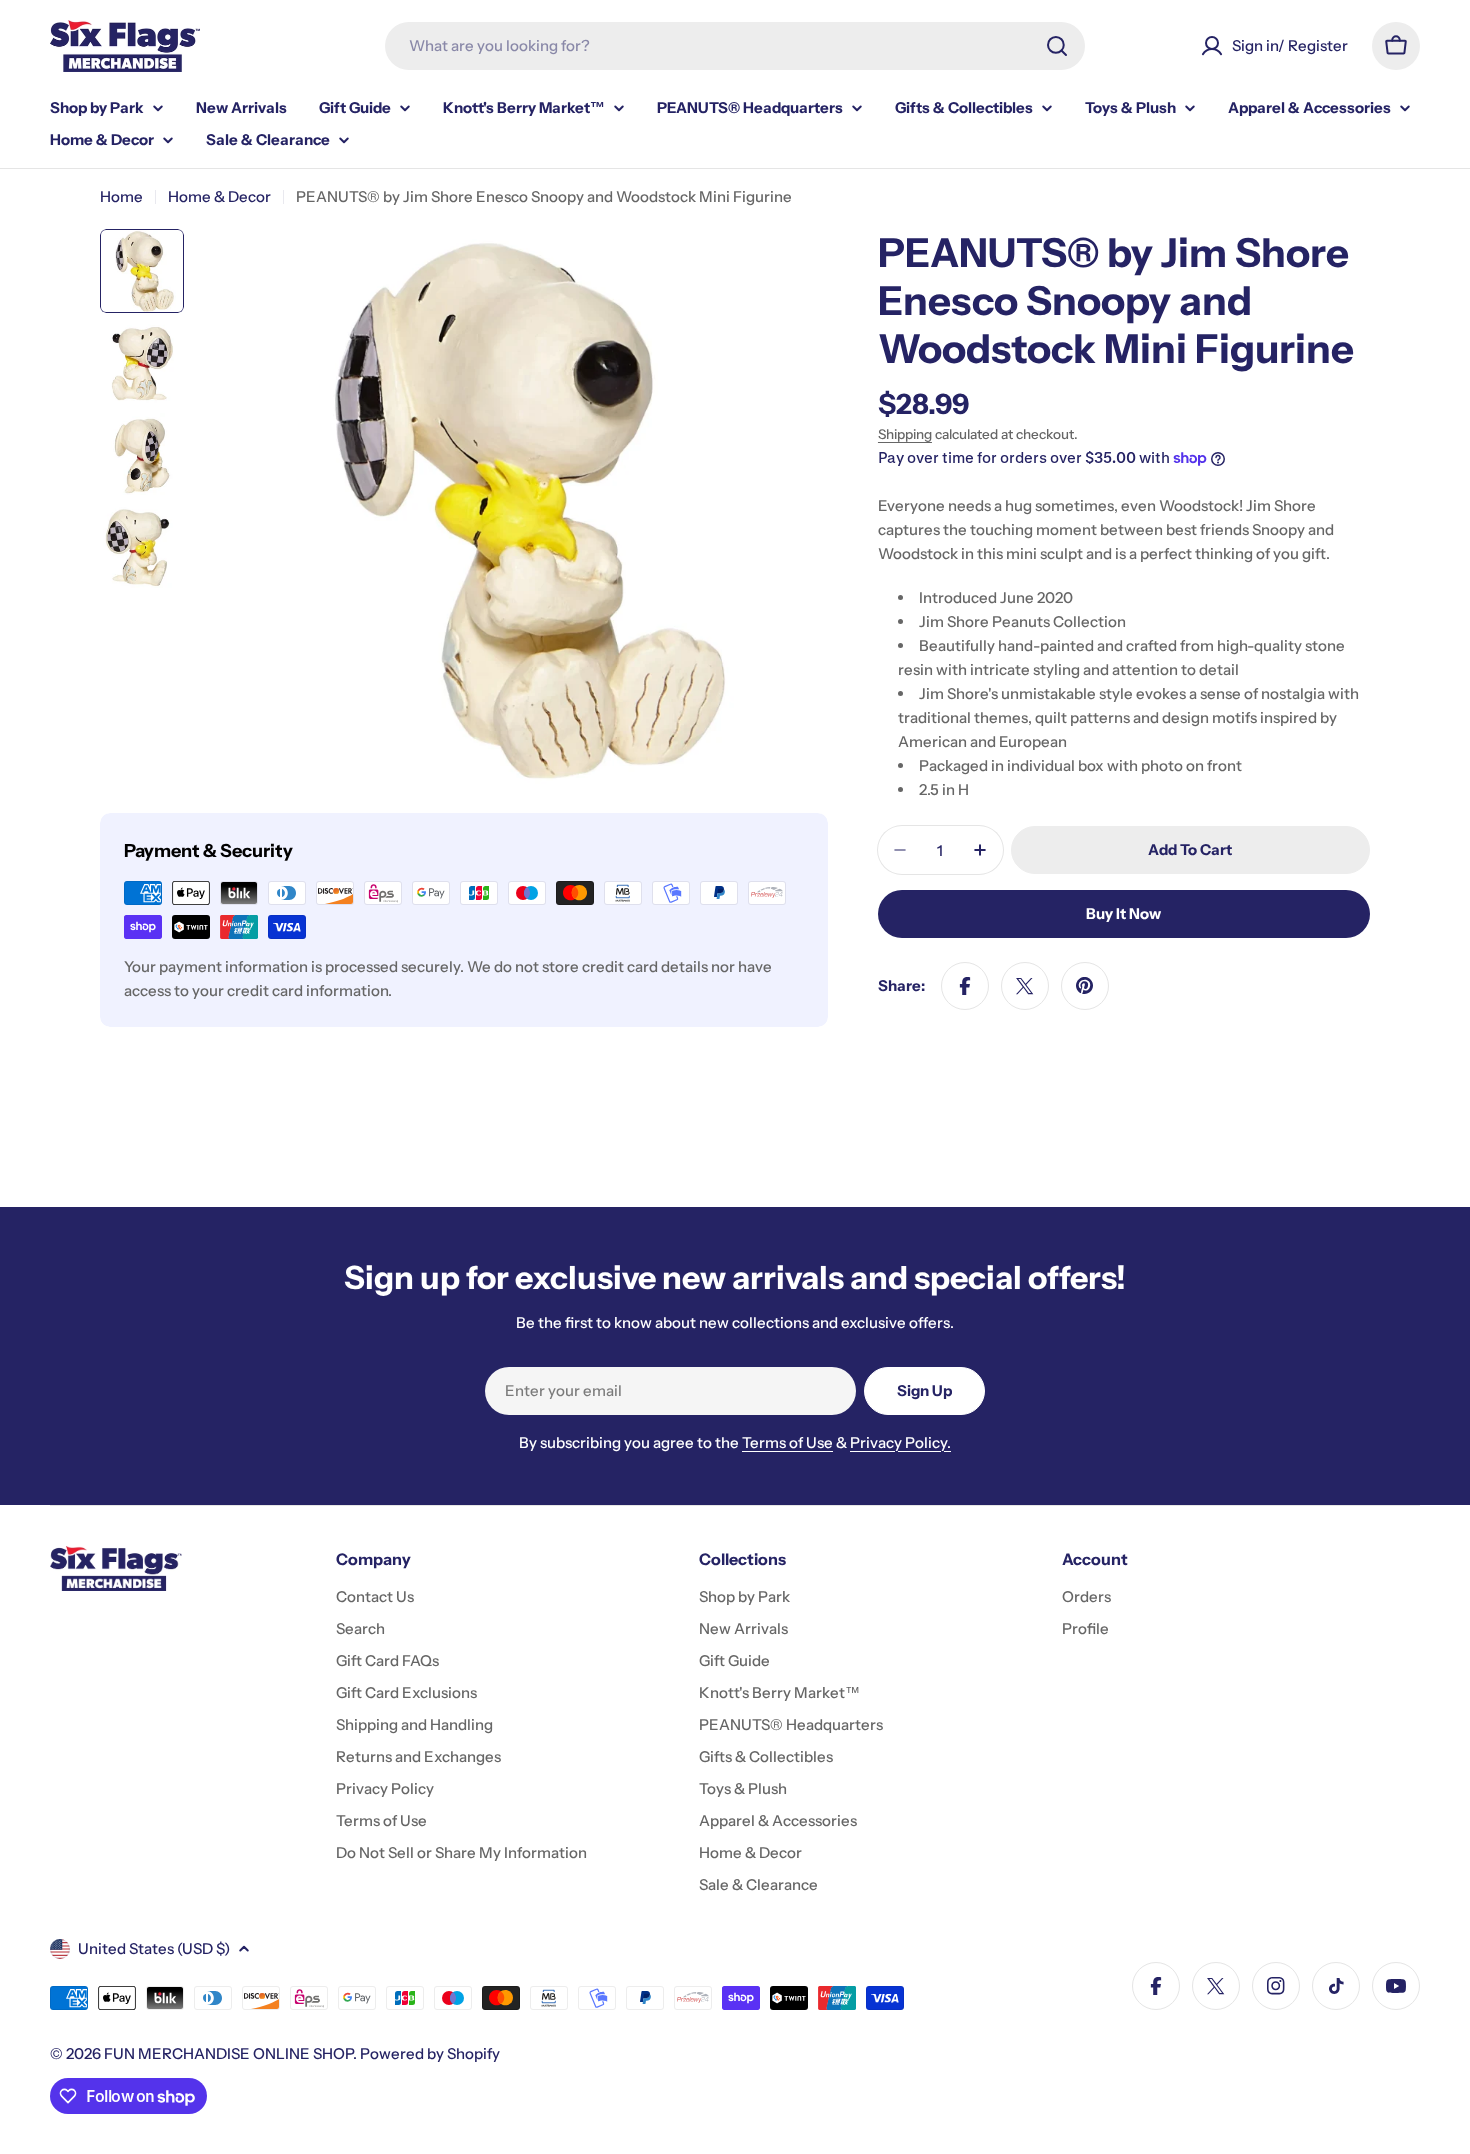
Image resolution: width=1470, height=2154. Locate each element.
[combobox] (735, 46)
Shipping (905, 434)
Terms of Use (787, 1442)
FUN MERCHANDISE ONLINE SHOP (228, 2053)
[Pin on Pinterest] (1085, 986)
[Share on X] (1025, 986)
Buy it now (1123, 913)
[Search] (1057, 46)
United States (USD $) (154, 1948)
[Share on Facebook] (965, 986)
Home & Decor (219, 196)
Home (121, 196)
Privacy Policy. (900, 1442)
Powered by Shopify (430, 2053)
